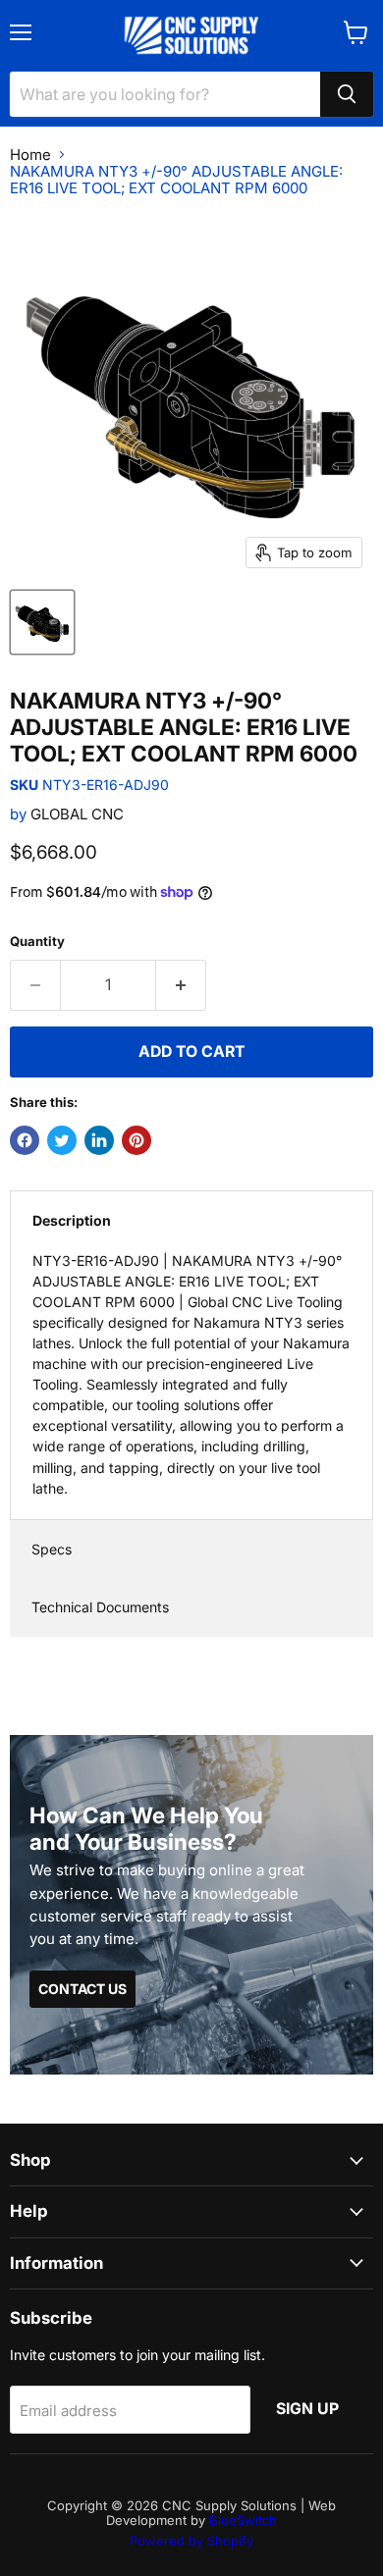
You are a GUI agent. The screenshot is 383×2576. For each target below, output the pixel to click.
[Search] (347, 94)
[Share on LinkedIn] (99, 1140)
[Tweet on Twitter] (62, 1140)
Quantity (37, 942)
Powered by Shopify (191, 2541)
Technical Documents (100, 1607)
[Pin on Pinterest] (137, 1140)
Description (72, 1220)
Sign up (307, 2409)
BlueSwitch (243, 2520)
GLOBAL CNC (77, 814)
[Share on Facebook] (25, 1140)
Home (30, 155)
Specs (52, 1549)
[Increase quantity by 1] (181, 985)
